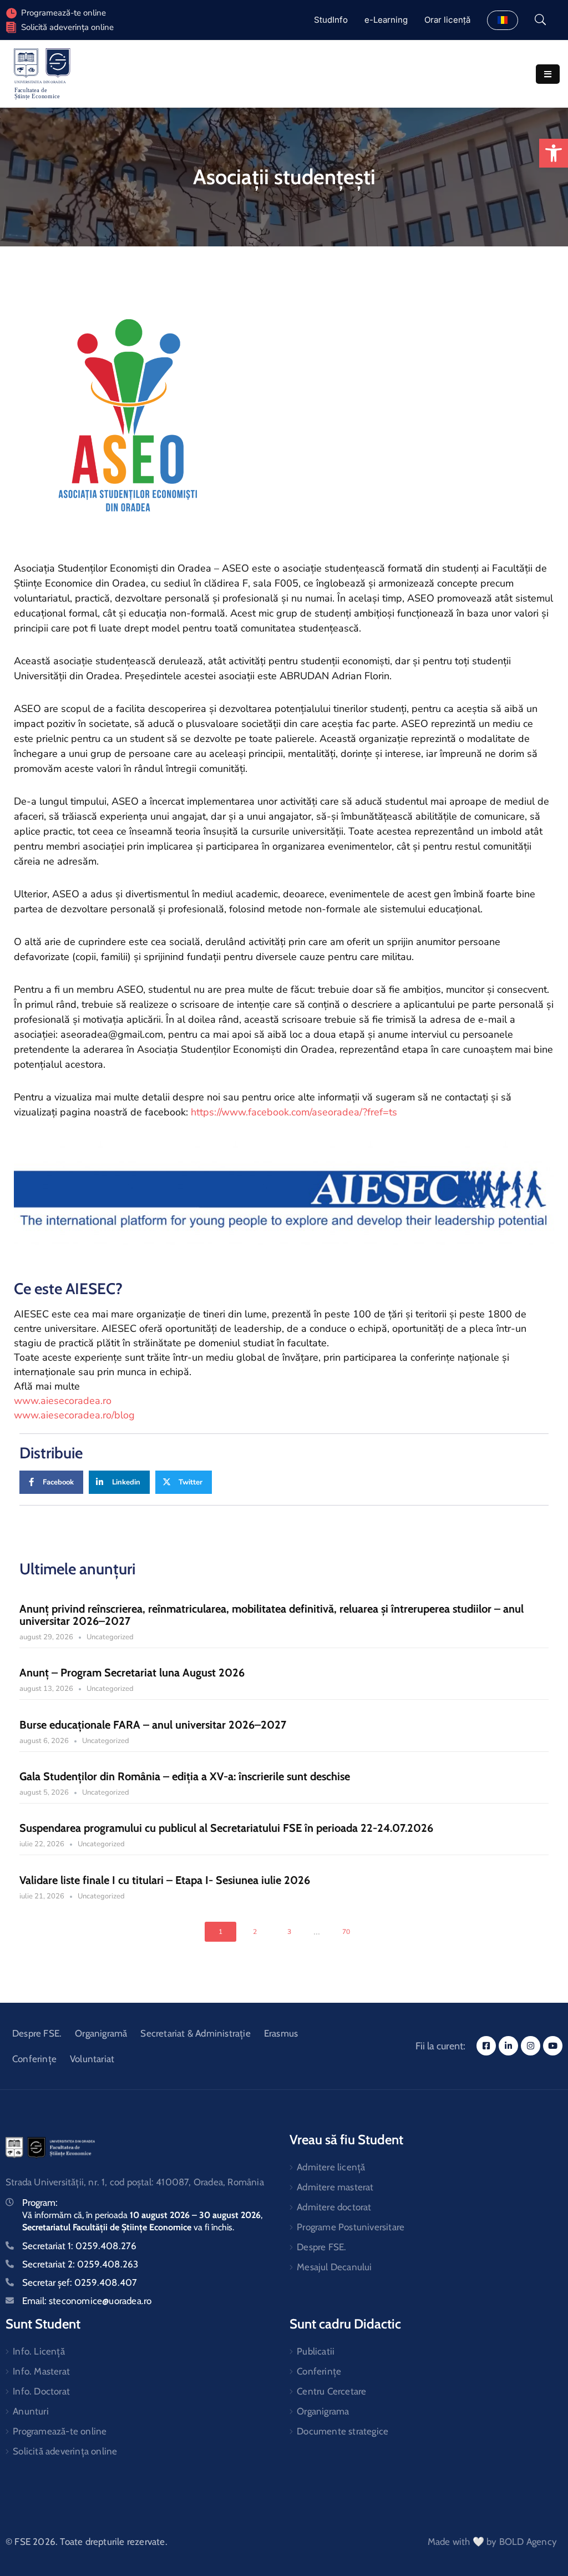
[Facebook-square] (486, 2046)
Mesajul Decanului (334, 2267)
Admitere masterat (335, 2187)
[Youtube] (553, 2046)
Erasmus (281, 2033)
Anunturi (31, 2411)
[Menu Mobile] (548, 74)
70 (346, 1932)
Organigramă (101, 2033)
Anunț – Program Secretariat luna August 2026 (132, 1673)
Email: (87, 2301)
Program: (40, 2203)
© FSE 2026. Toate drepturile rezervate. (87, 2542)
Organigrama (323, 2411)
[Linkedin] (508, 2046)
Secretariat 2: (80, 2264)
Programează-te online (60, 2431)
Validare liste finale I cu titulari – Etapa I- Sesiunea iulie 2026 (165, 1880)
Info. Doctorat (41, 2391)
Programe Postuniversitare (351, 2227)
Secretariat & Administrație (195, 2033)
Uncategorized (110, 1637)
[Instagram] (531, 2046)
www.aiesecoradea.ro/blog (74, 1415)
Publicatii (316, 2351)
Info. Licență (39, 2351)
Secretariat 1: (79, 2246)
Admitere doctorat (334, 2207)
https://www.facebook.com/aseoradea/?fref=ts (294, 1112)
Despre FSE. (37, 2033)
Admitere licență (331, 2167)
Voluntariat (92, 2059)
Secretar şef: (80, 2282)
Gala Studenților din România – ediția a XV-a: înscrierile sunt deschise (185, 1776)
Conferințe (34, 2059)
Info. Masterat (41, 2371)
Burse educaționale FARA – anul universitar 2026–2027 (153, 1725)
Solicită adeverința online (67, 27)
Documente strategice (343, 2431)
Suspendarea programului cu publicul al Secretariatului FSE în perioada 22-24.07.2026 (226, 1828)
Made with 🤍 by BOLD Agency (492, 2542)
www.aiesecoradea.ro (63, 1401)
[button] (554, 153)
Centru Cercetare (331, 2391)
